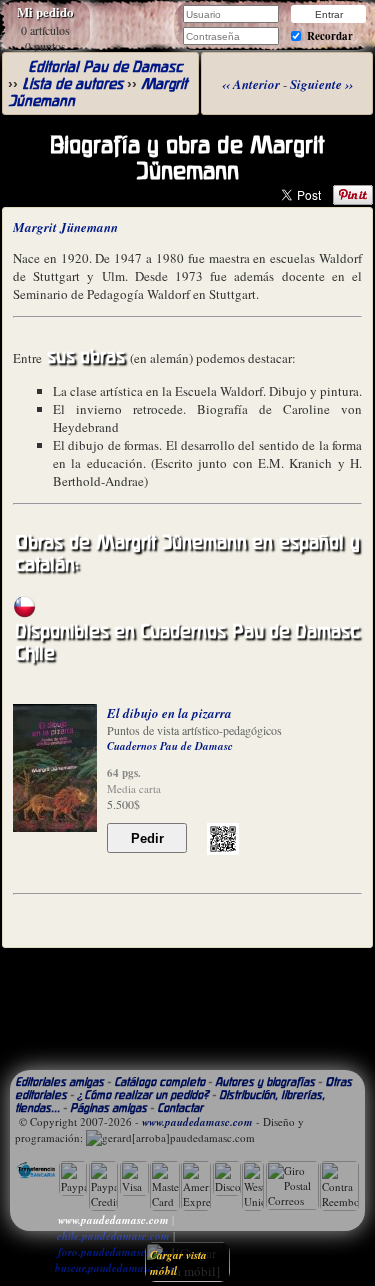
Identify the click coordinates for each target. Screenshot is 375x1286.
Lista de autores (72, 83)
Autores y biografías (265, 1081)
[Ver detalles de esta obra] (55, 768)
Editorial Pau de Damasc (105, 66)
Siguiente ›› (321, 84)
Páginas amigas (108, 1107)
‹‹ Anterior (251, 84)
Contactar (180, 1107)
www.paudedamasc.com (197, 1122)
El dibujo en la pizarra (169, 713)
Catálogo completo (159, 1081)
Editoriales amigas (59, 1081)
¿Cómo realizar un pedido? (143, 1094)
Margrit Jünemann (65, 227)
